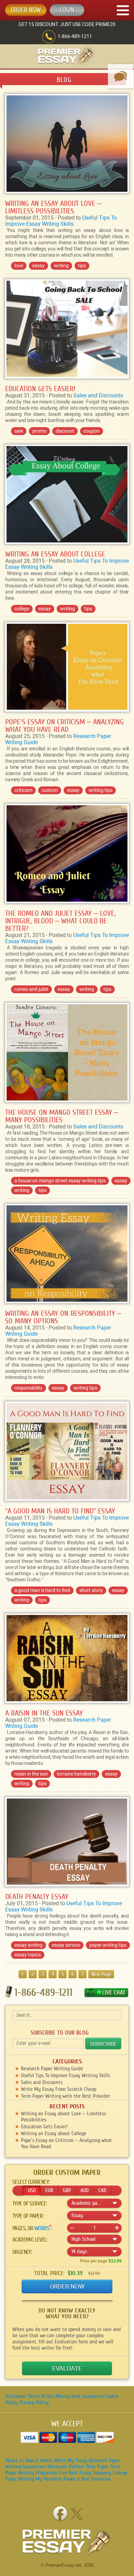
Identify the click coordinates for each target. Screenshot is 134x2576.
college (22, 609)
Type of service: (30, 2204)
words (42, 2228)
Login (67, 10)
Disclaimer (16, 2396)
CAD (102, 2190)
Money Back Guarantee (80, 2396)
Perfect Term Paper (89, 2467)
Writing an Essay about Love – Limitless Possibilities (53, 207)
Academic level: (30, 2240)
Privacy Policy (34, 2402)
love (19, 266)
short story (91, 1590)
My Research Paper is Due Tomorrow (73, 2479)
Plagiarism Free (51, 2473)
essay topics (28, 1955)
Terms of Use (41, 2396)
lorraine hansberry (76, 1774)
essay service (66, 1945)
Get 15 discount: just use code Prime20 (67, 24)
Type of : (28, 2216)
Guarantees (34, 2467)
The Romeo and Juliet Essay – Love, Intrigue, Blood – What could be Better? (60, 921)
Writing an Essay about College (55, 554)
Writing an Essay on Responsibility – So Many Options (63, 1317)
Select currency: (31, 2182)
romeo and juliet (31, 989)
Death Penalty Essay (37, 1897)
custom (50, 790)
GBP (67, 2190)
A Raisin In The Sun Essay (44, 1713)
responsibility (29, 1388)
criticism (23, 790)
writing (61, 266)
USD (32, 2190)
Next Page (101, 1974)
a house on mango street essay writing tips (60, 1181)
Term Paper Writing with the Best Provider (66, 2096)
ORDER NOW (26, 10)
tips (82, 266)
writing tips (100, 790)
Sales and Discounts (98, 395)
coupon (92, 431)
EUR (49, 2190)
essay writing (29, 1945)
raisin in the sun (31, 1774)
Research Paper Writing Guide (52, 2069)
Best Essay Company (90, 2473)
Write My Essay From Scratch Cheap (59, 2089)
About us (15, 2460)
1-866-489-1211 (75, 36)
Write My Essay (71, 2460)
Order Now (67, 2286)
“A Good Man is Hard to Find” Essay (60, 1511)
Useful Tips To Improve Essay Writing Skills (61, 221)
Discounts (58, 2467)
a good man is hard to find (42, 1590)
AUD (85, 2190)
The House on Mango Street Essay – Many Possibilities (62, 1116)
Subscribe (103, 2044)
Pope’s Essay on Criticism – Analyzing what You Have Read (64, 726)
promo (39, 431)
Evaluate (67, 2368)
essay (38, 266)
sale (19, 431)
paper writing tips (108, 1945)
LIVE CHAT (114, 1993)
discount (65, 431)
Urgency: (22, 2252)
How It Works (39, 2460)
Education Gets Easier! (40, 389)
